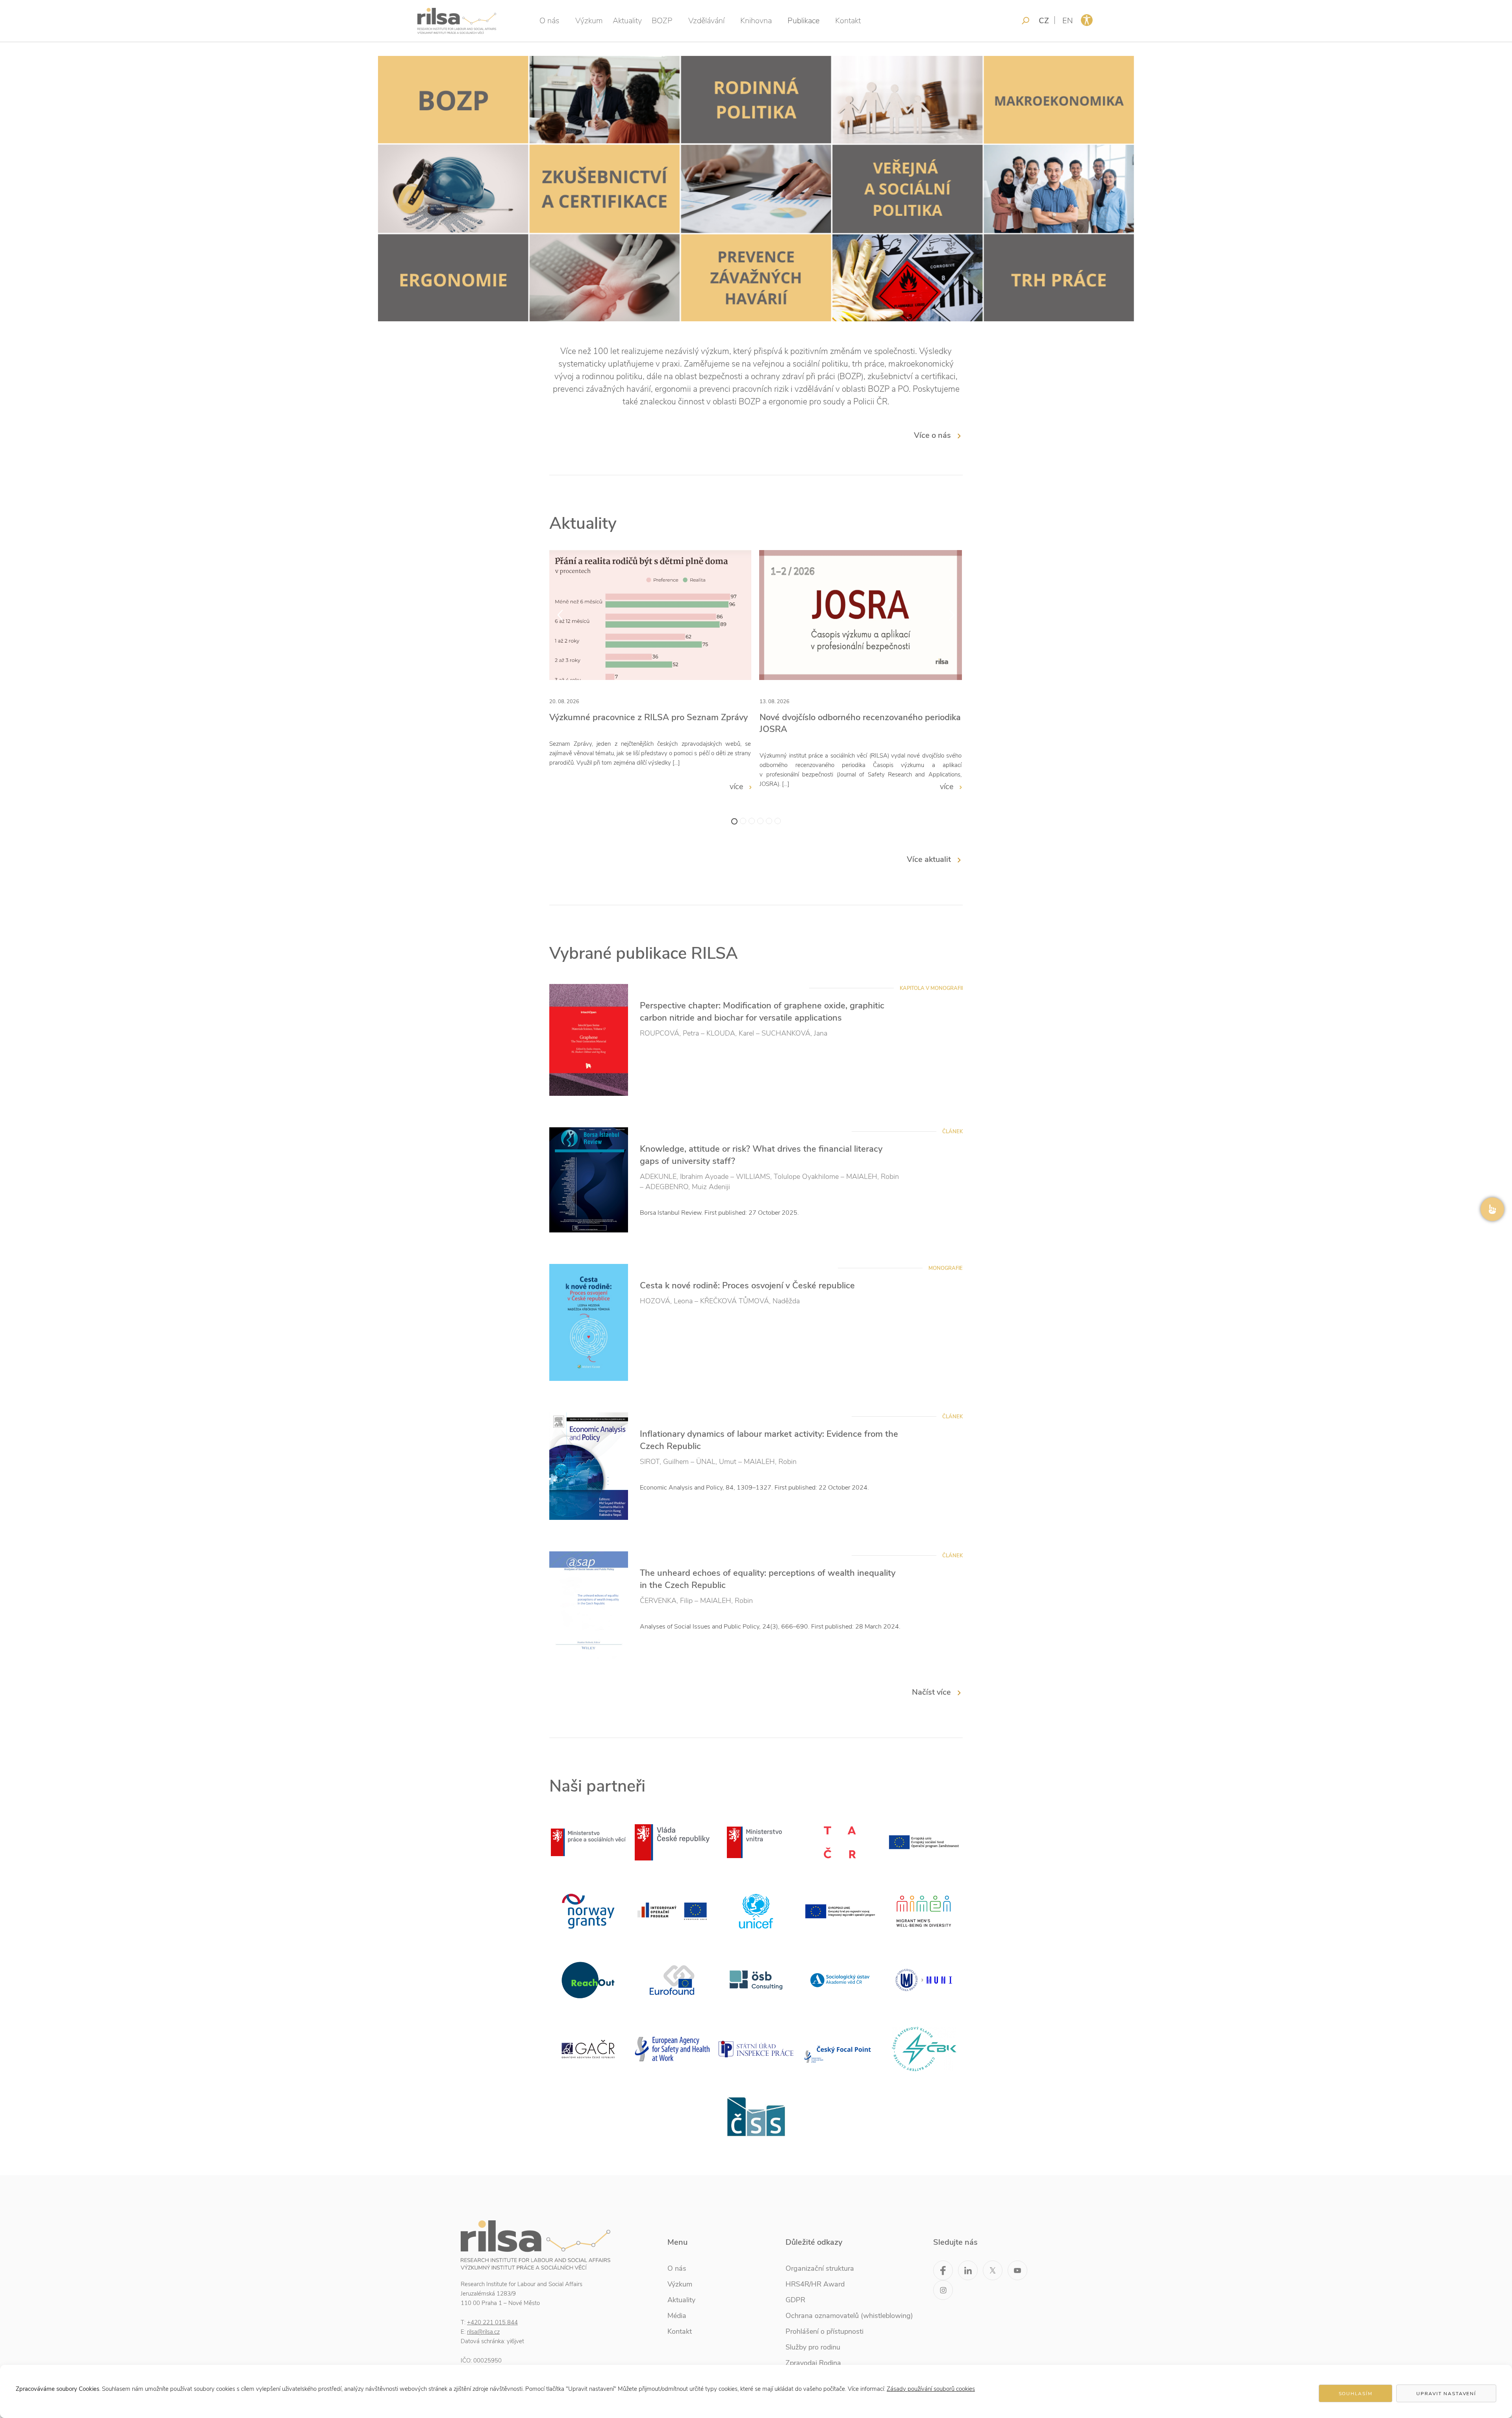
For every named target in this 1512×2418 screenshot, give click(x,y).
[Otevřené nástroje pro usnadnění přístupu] (1087, 20)
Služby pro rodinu (813, 2347)
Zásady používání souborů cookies (931, 2389)
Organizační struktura (820, 2268)
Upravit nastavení (1446, 2394)
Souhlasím (1356, 2394)
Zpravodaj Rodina (813, 2363)
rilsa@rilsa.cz (483, 2332)
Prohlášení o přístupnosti (825, 2331)
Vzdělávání (706, 21)
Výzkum (589, 21)
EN (1068, 21)
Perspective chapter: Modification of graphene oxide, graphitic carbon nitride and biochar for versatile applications (762, 1012)
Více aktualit (929, 859)
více (737, 787)
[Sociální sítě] (1492, 1209)
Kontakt (848, 21)
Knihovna (756, 21)
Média (677, 2316)
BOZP (662, 21)
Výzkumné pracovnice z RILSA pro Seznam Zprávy (649, 717)
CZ (1044, 21)
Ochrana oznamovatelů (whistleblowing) (849, 2316)
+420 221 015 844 (492, 2322)
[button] (734, 821)
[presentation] (560, 615)
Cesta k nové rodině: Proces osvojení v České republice (747, 1286)
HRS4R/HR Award (815, 2284)
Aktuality (627, 21)
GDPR (795, 2300)
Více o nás (932, 435)
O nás (549, 21)
